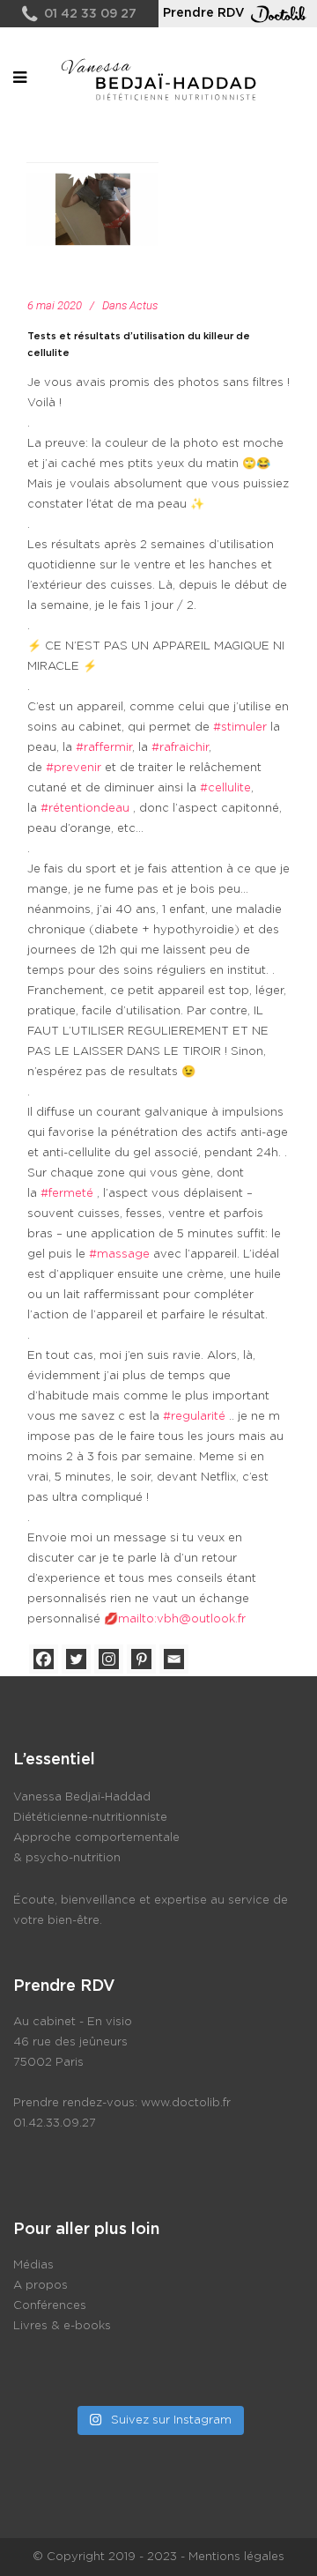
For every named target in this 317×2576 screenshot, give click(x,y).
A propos (41, 2286)
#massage (119, 1255)
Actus (144, 305)
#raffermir (104, 748)
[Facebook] (44, 1659)
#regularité (194, 1417)
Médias (33, 2265)
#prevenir (74, 768)
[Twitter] (76, 1659)
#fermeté (67, 1194)
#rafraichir (180, 748)
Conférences (50, 2306)
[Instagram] (109, 1659)
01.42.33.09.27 (55, 2123)
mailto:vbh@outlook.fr (182, 1619)
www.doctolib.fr (186, 2103)
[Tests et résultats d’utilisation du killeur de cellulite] (92, 209)
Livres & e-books (62, 2326)
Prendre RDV (204, 13)
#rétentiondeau (85, 809)
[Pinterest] (141, 1659)
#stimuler (240, 728)
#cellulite (225, 788)
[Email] (174, 1659)
